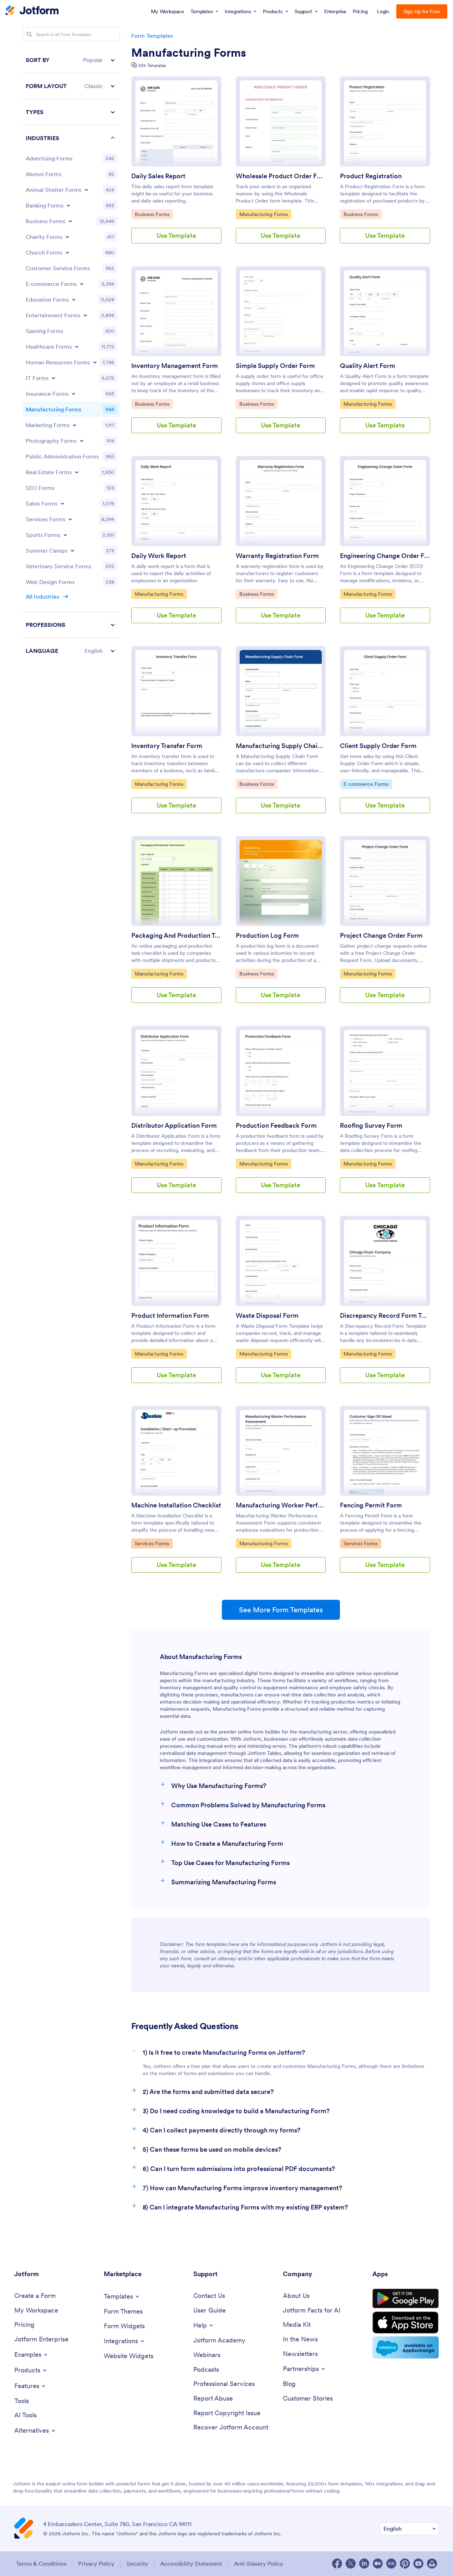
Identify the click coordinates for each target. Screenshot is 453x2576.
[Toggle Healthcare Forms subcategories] (77, 347)
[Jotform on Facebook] (337, 2564)
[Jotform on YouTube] (418, 2564)
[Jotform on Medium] (378, 2564)
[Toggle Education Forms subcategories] (74, 299)
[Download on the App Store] (406, 2323)
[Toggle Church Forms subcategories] (67, 252)
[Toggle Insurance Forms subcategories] (73, 394)
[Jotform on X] (351, 2564)
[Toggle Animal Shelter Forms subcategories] (86, 190)
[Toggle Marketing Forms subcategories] (75, 425)
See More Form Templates (281, 1610)
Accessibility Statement (191, 2564)
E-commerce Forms (366, 784)
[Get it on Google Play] (406, 2299)
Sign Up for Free (422, 11)
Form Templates (152, 36)
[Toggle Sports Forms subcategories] (65, 535)
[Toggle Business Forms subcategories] (70, 221)
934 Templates (152, 65)
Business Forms (153, 214)
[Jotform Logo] (32, 11)
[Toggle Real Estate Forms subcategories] (77, 472)
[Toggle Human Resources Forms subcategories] (95, 362)
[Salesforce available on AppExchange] (406, 2347)
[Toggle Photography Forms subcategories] (82, 441)
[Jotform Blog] (391, 2564)
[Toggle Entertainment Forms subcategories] (85, 315)
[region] (71, 355)
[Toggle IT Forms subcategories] (54, 378)
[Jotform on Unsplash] (432, 2564)
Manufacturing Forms (189, 53)
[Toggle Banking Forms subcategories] (68, 205)
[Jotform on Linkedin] (364, 2564)
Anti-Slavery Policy (259, 2564)
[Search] (29, 34)
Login (383, 11)
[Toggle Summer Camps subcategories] (72, 550)
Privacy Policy (96, 2564)
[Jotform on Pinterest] (405, 2564)
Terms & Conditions (41, 2564)
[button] (71, 60)
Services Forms (153, 1543)
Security (137, 2564)
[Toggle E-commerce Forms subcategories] (82, 284)
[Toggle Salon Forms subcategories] (62, 503)
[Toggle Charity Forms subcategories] (67, 237)
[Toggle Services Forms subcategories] (70, 519)
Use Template (176, 235)
